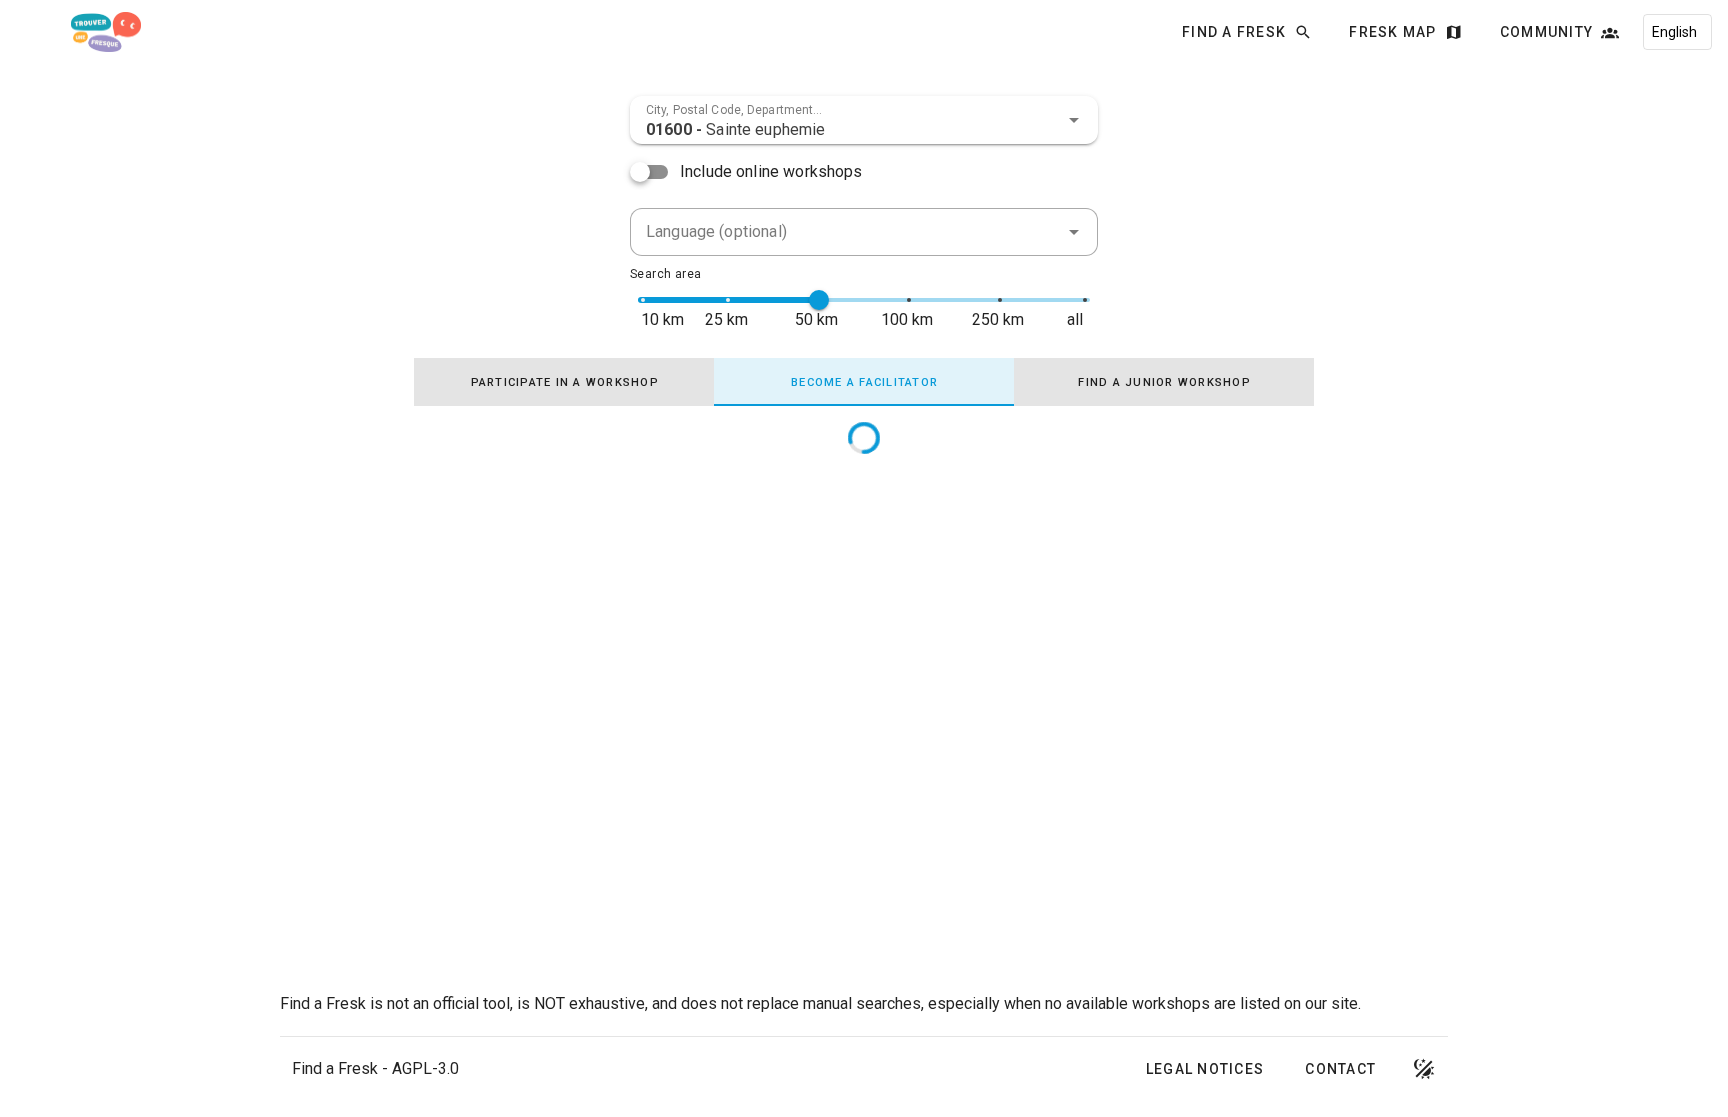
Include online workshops (771, 171)
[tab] (564, 382)
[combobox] (864, 120)
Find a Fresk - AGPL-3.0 (375, 1068)
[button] (1074, 120)
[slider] (819, 300)
